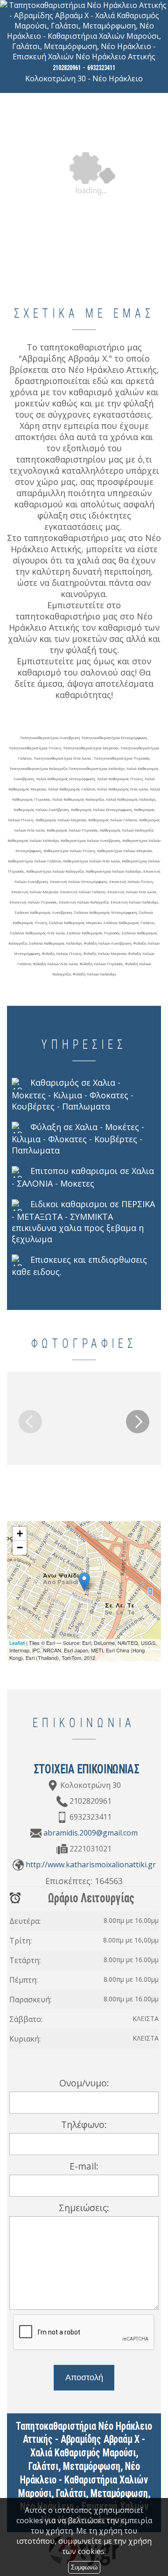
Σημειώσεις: (84, 2208)
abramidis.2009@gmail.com (91, 1833)
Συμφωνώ (84, 2567)
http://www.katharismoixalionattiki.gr (91, 1864)
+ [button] (20, 1534)
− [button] (20, 1548)
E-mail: (84, 2166)
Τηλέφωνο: (84, 2124)
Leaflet (17, 1643)
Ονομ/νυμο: (84, 2083)
